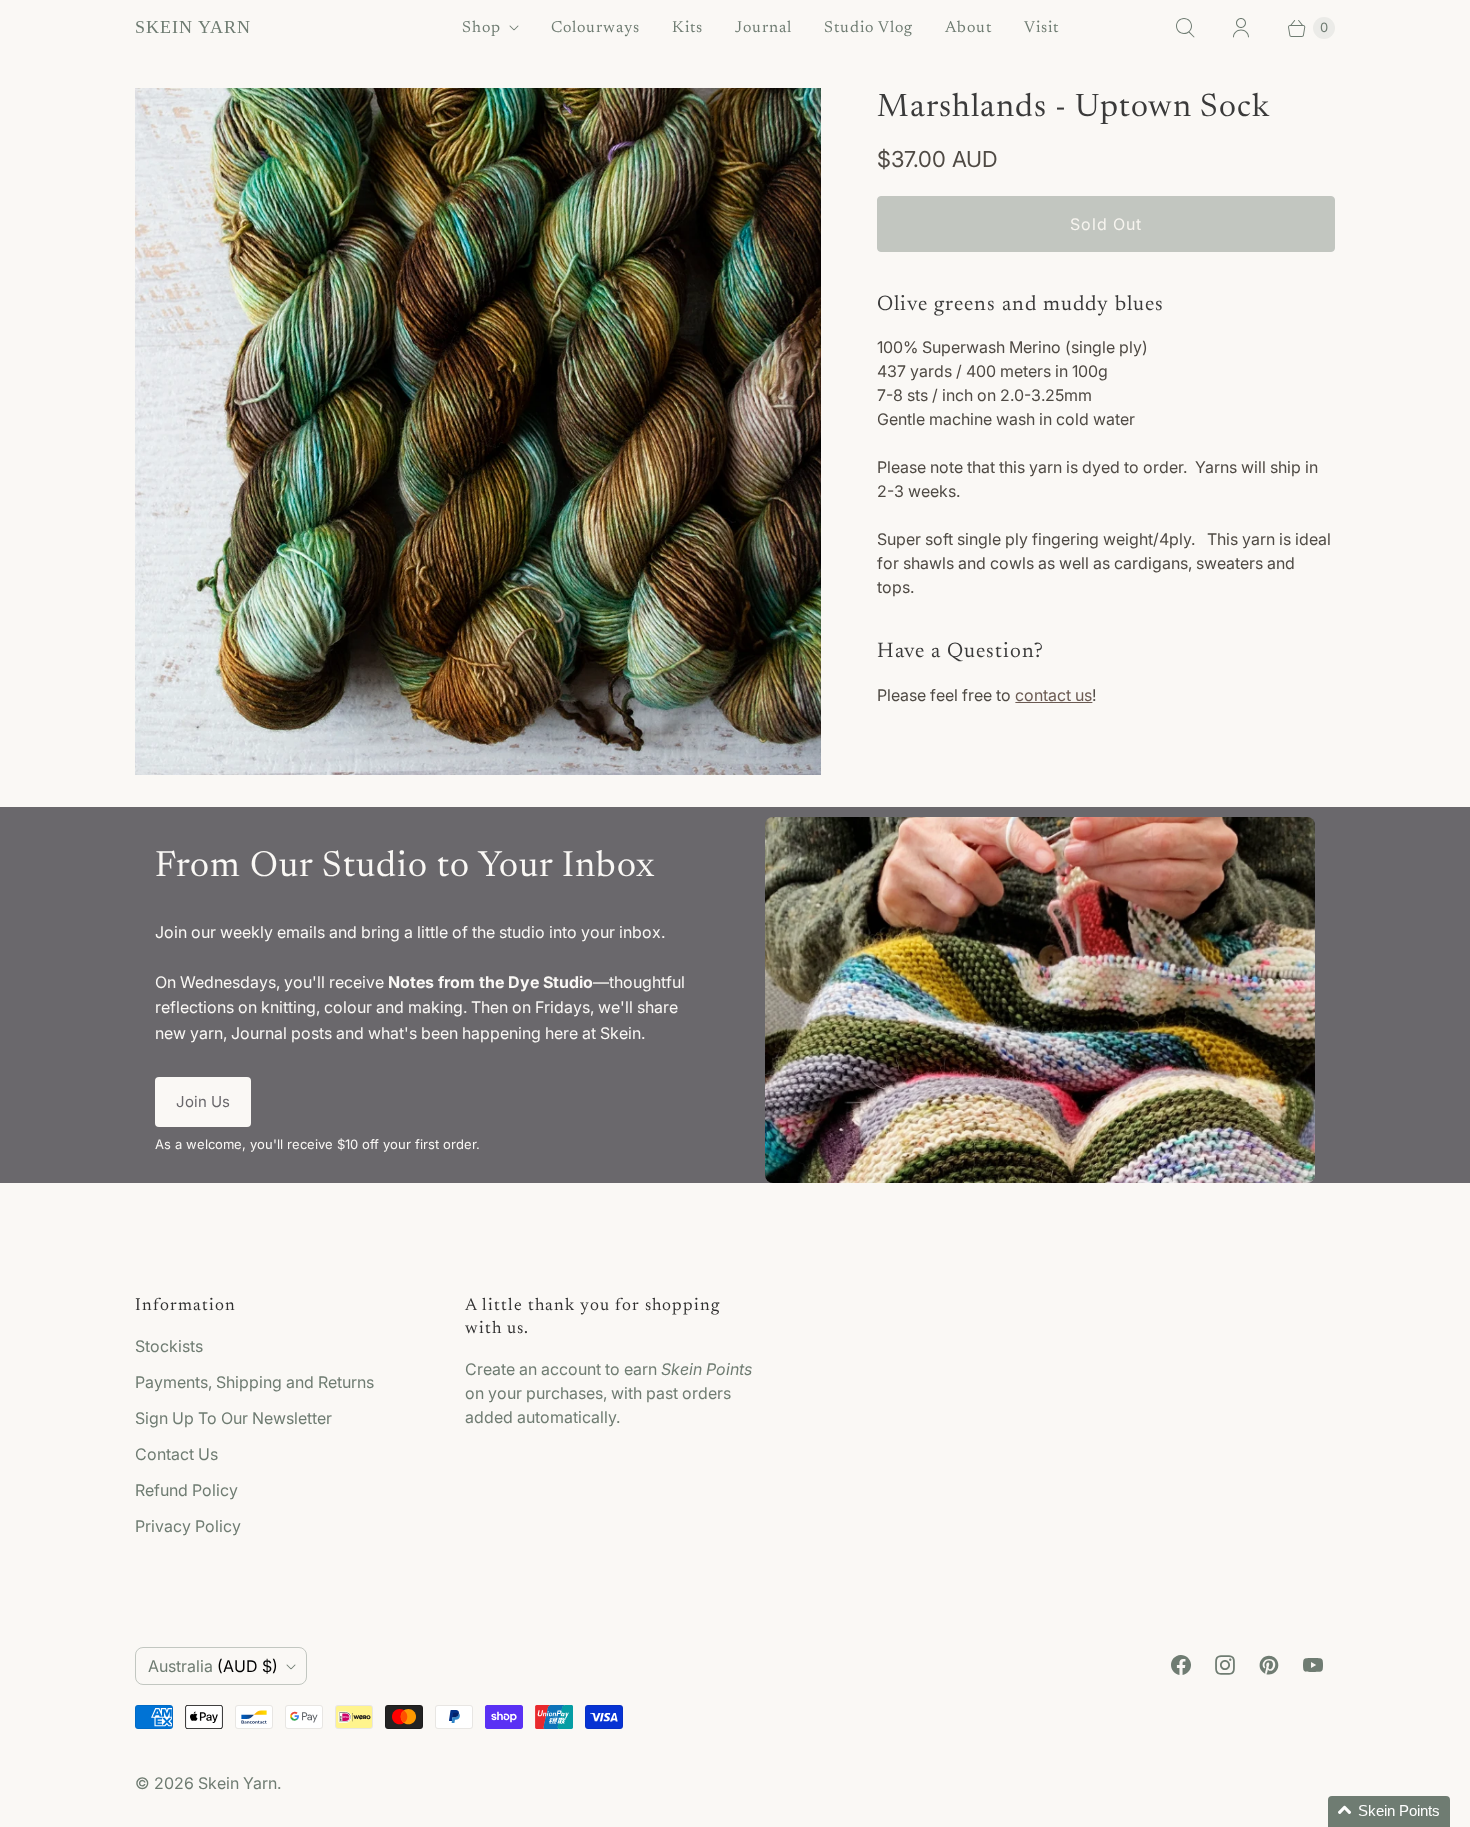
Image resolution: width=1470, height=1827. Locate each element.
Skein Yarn (237, 1783)
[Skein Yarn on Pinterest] (1269, 1665)
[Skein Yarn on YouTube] (1313, 1665)
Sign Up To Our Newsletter (233, 1418)
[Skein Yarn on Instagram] (1225, 1665)
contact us (1053, 695)
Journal (763, 28)
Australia (213, 1666)
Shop (481, 28)
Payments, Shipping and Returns (254, 1382)
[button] (1389, 1811)
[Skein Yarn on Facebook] (1181, 1665)
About (968, 28)
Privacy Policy (188, 1526)
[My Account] (1241, 28)
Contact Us (176, 1454)
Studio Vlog (868, 28)
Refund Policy (186, 1490)
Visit (1041, 28)
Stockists (169, 1346)
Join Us (203, 1101)
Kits (687, 28)
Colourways (595, 28)
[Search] (1185, 28)
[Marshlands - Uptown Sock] (478, 431)
